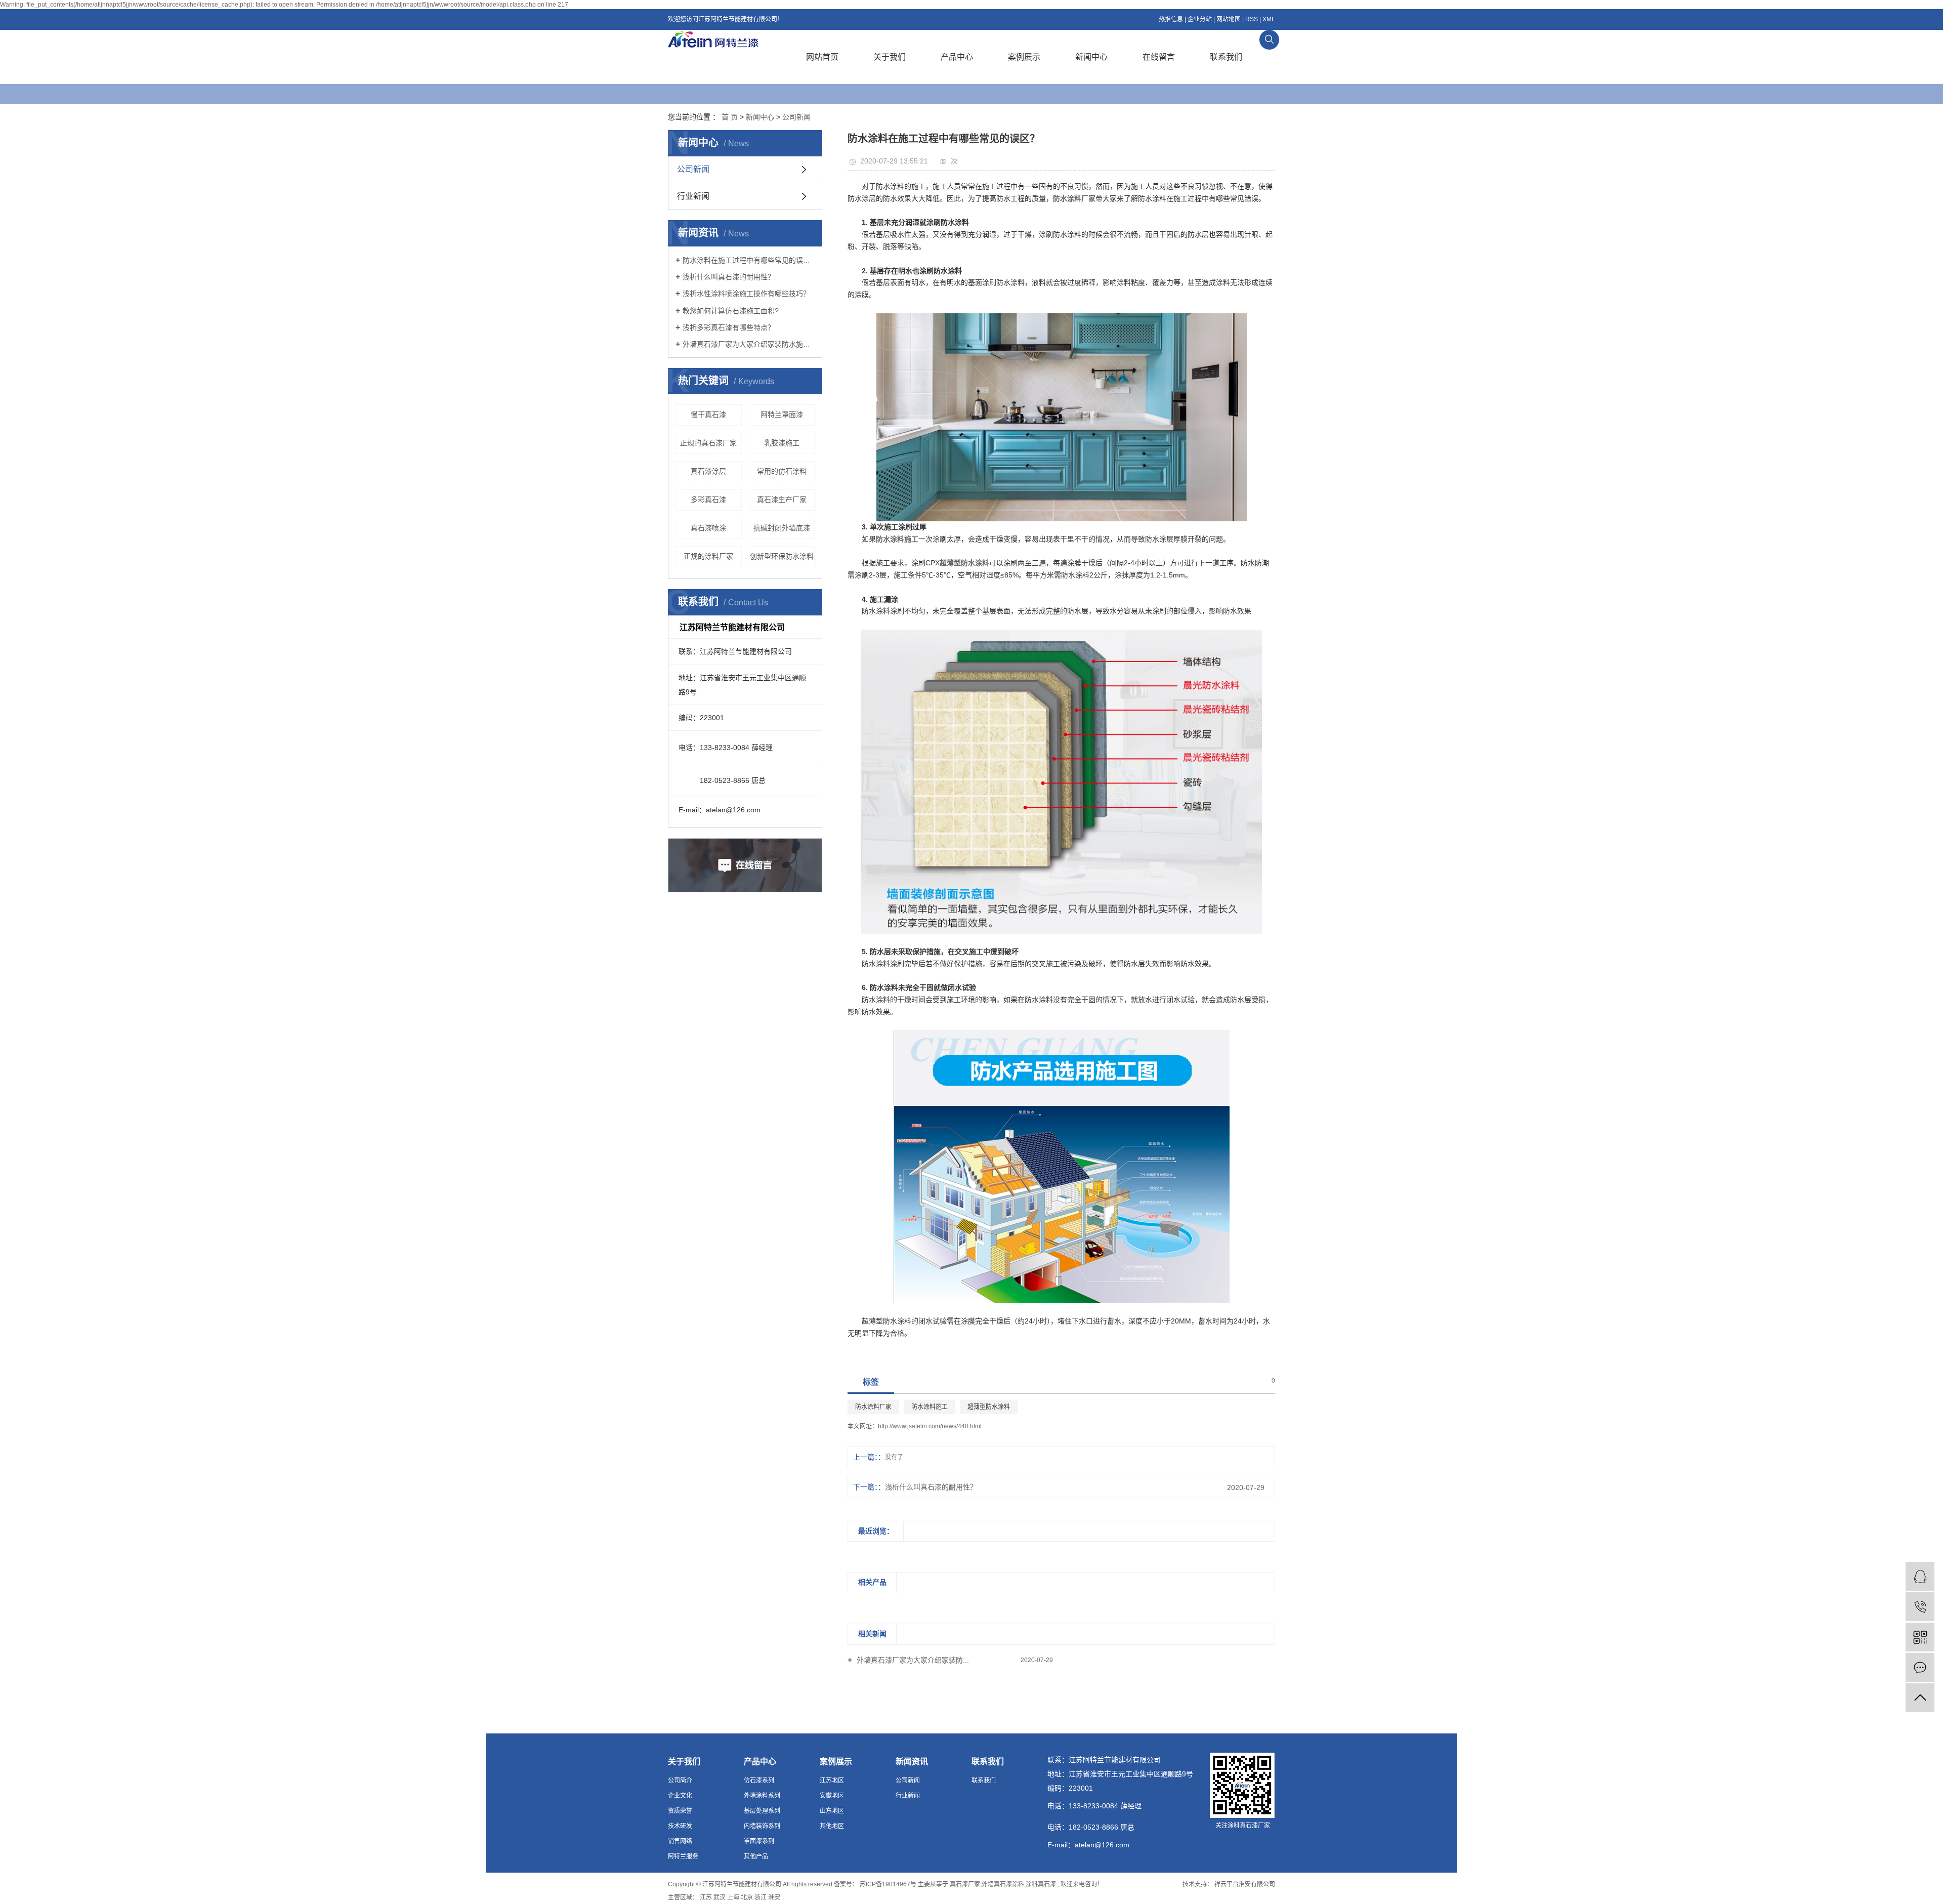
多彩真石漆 (708, 500)
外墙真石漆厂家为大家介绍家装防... (912, 1660)
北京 (747, 1897)
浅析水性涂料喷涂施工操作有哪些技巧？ (746, 294)
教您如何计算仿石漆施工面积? (731, 311)
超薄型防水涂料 (989, 1407)
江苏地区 (832, 1781)
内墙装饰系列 (762, 1826)
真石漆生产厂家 (782, 500)
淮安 (774, 1897)
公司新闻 (796, 117)
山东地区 (832, 1811)
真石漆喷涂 (708, 528)
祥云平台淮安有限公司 (1244, 1884)
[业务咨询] (1920, 1576)
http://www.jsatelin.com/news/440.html (930, 1426)
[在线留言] (1920, 1667)
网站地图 (1229, 19)
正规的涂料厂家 (708, 556)
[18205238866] (1920, 1607)
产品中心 (957, 57)
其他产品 (756, 1856)
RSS (1252, 19)
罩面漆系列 (759, 1841)
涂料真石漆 (1041, 1884)
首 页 (730, 117)
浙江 (761, 1897)
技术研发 (680, 1826)
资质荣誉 (680, 1811)
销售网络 (680, 1841)
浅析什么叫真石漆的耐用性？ (729, 277)
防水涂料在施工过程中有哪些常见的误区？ (749, 260)
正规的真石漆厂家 (708, 443)
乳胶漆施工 (782, 443)
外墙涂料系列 (762, 1796)
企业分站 (1200, 19)
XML (1269, 19)
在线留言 (1159, 57)
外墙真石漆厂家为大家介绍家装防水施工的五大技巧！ (749, 344)
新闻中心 (1091, 57)
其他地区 (832, 1826)
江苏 (706, 1897)
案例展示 (1024, 57)
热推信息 (1171, 19)
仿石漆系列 (759, 1781)
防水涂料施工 (930, 1407)
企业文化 (680, 1796)
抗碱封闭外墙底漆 (782, 528)
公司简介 (680, 1781)
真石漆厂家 (965, 1884)
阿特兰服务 (683, 1856)
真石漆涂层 (708, 471)
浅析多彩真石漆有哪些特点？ (729, 327)
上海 (733, 1897)
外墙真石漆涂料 (1003, 1884)
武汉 (720, 1897)
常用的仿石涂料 (782, 471)
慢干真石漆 (708, 415)
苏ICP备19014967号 (888, 1884)
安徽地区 (832, 1796)
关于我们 (890, 57)
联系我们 (1226, 57)
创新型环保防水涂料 (782, 556)
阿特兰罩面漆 (782, 415)
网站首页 (822, 57)
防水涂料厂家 (873, 1407)
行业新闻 (693, 196)
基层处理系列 (762, 1811)
